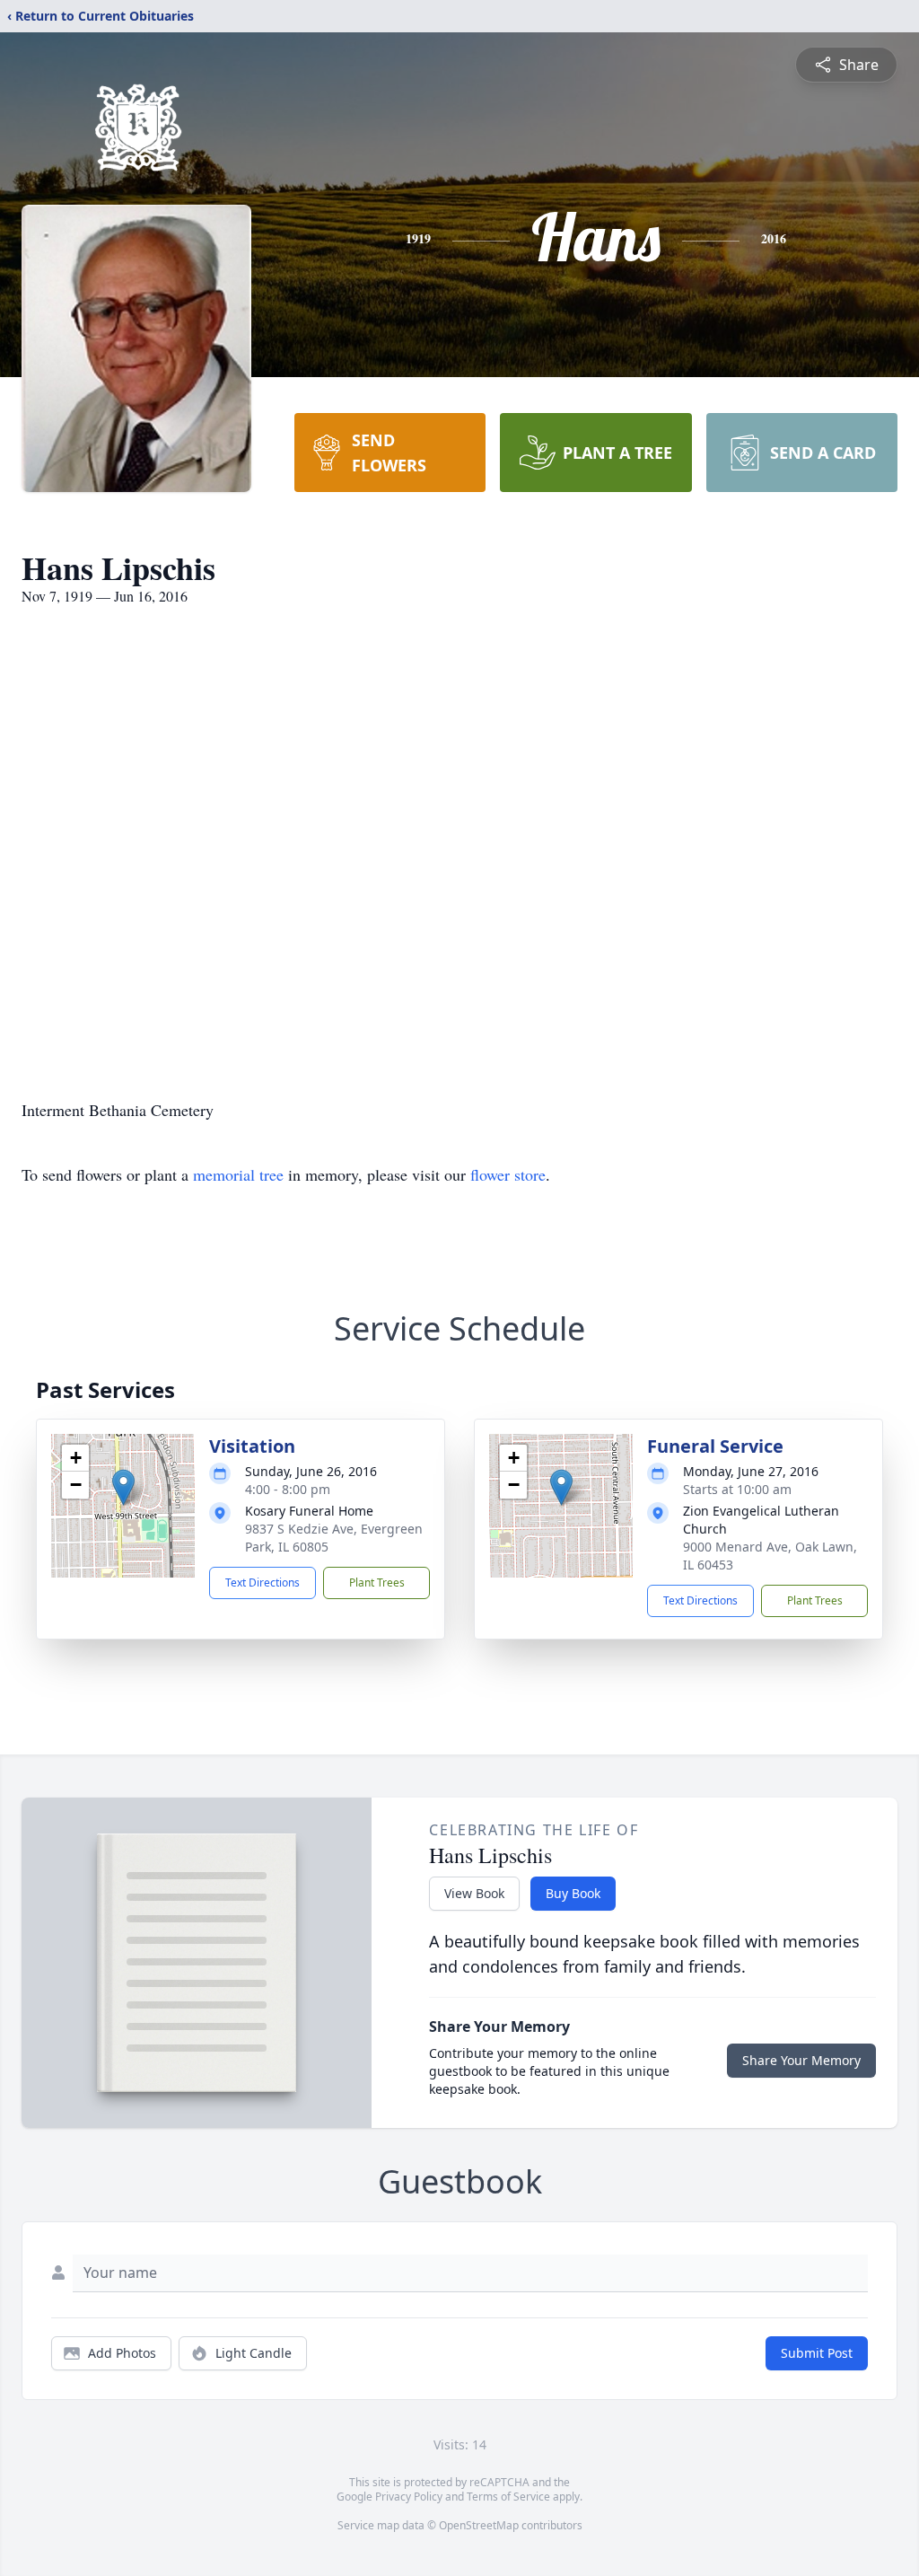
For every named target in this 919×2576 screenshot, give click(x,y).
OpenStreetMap (479, 2525)
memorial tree (238, 1174)
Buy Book (573, 1893)
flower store (508, 1174)
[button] (123, 1487)
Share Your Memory (801, 2060)
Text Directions (263, 1583)
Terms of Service (508, 2497)
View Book (474, 1893)
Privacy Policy (409, 2497)
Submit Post (817, 2353)
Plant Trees (377, 1583)
